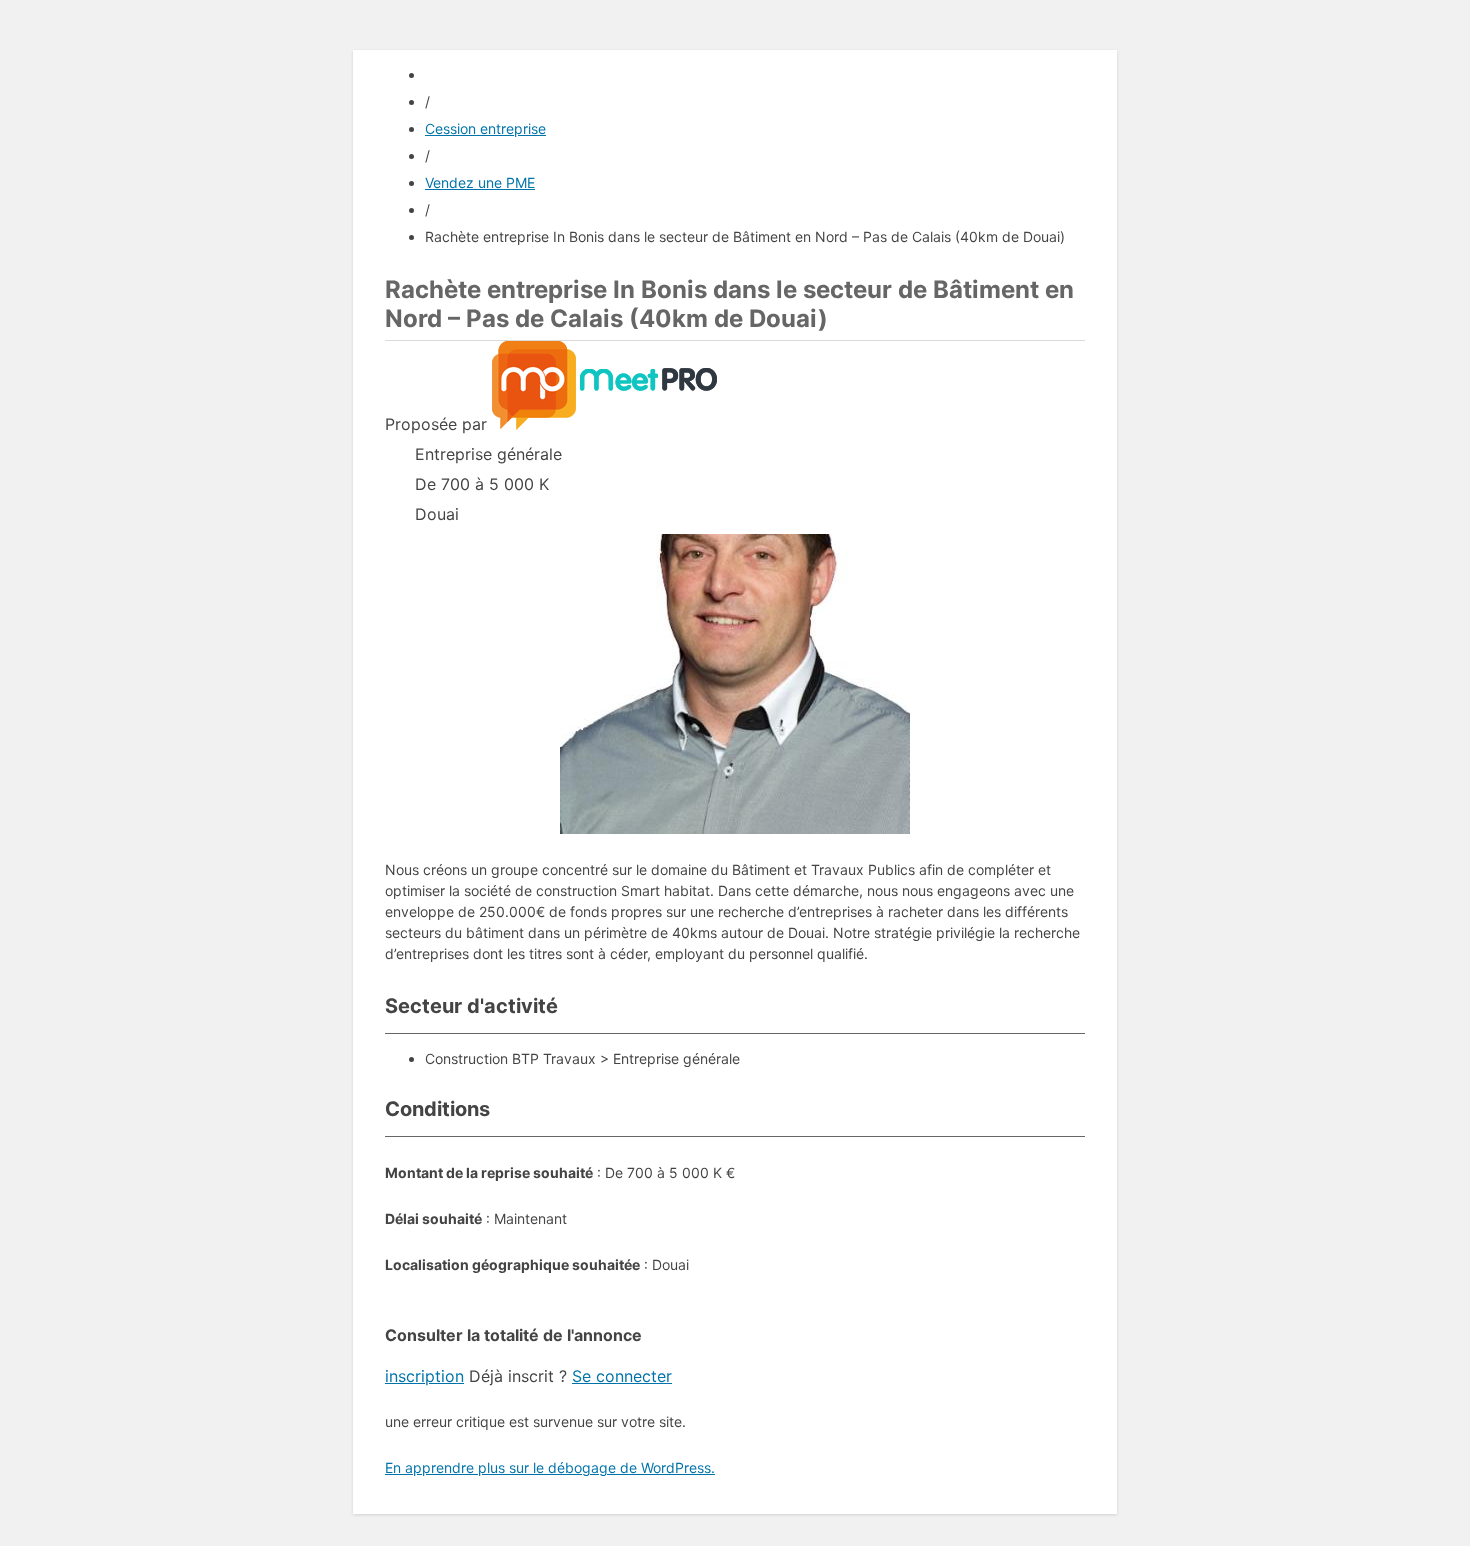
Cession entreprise (485, 128)
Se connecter (622, 1376)
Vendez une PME (480, 182)
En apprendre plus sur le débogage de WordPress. (550, 1467)
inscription (424, 1376)
